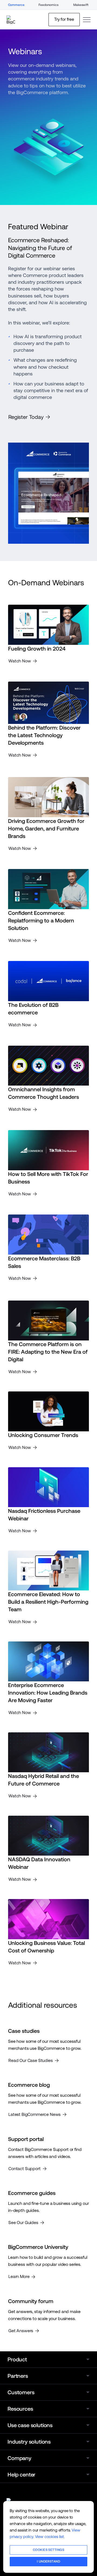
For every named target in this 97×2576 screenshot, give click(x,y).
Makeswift (81, 5)
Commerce (16, 5)
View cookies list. (50, 2536)
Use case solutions (30, 2425)
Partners (18, 2376)
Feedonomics (48, 5)
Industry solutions (29, 2442)
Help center (21, 2475)
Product (17, 2359)
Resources (20, 2409)
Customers (21, 2392)
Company (19, 2458)
